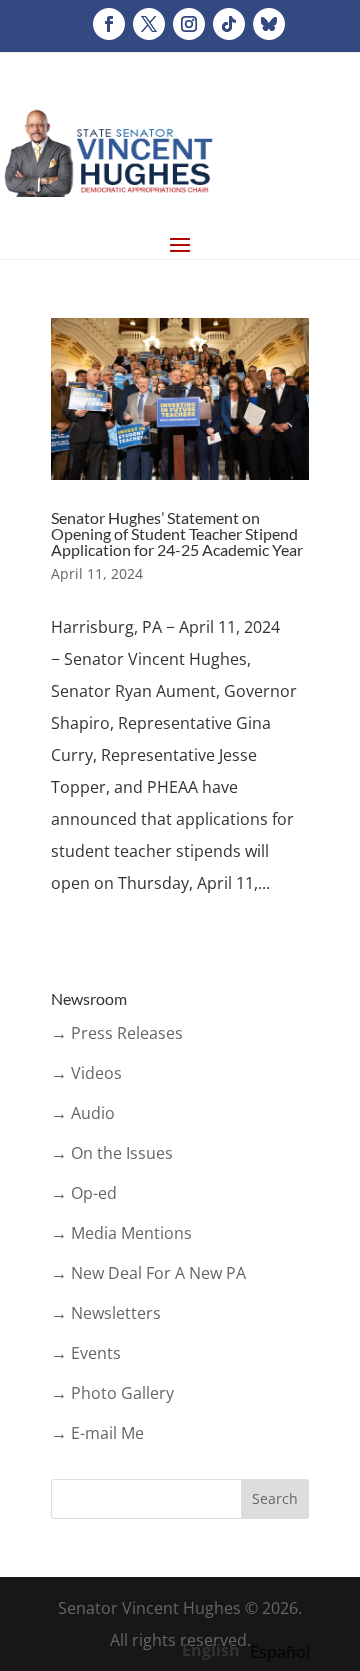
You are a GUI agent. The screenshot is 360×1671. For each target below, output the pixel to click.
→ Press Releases (117, 1033)
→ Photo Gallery (112, 1393)
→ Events (86, 1353)
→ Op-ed (84, 1193)
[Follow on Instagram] (189, 24)
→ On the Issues (112, 1153)
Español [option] (280, 1652)
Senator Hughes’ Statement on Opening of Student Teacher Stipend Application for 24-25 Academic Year (177, 533)
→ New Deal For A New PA (148, 1273)
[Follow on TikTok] (229, 24)
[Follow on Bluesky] (269, 24)
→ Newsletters (106, 1313)
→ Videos (86, 1073)
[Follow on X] (149, 24)
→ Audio (83, 1113)
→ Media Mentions (121, 1233)
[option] (280, 1652)
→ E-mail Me (97, 1433)
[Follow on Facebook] (109, 24)
